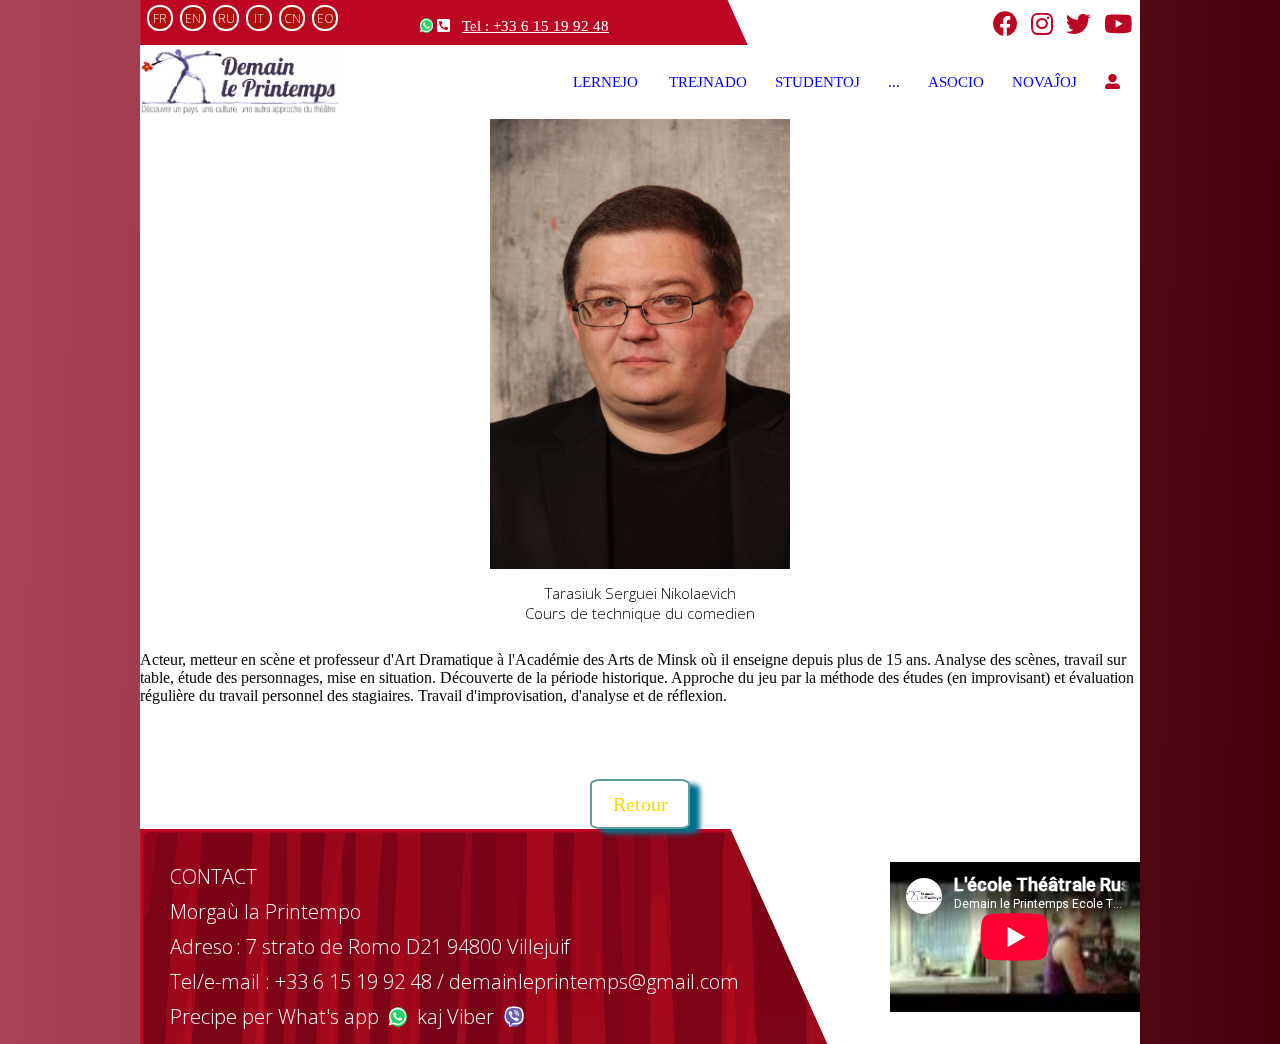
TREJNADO (708, 82)
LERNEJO (607, 82)
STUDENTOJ (817, 82)
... (894, 82)
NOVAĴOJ (1044, 82)
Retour (640, 804)
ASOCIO (956, 82)
